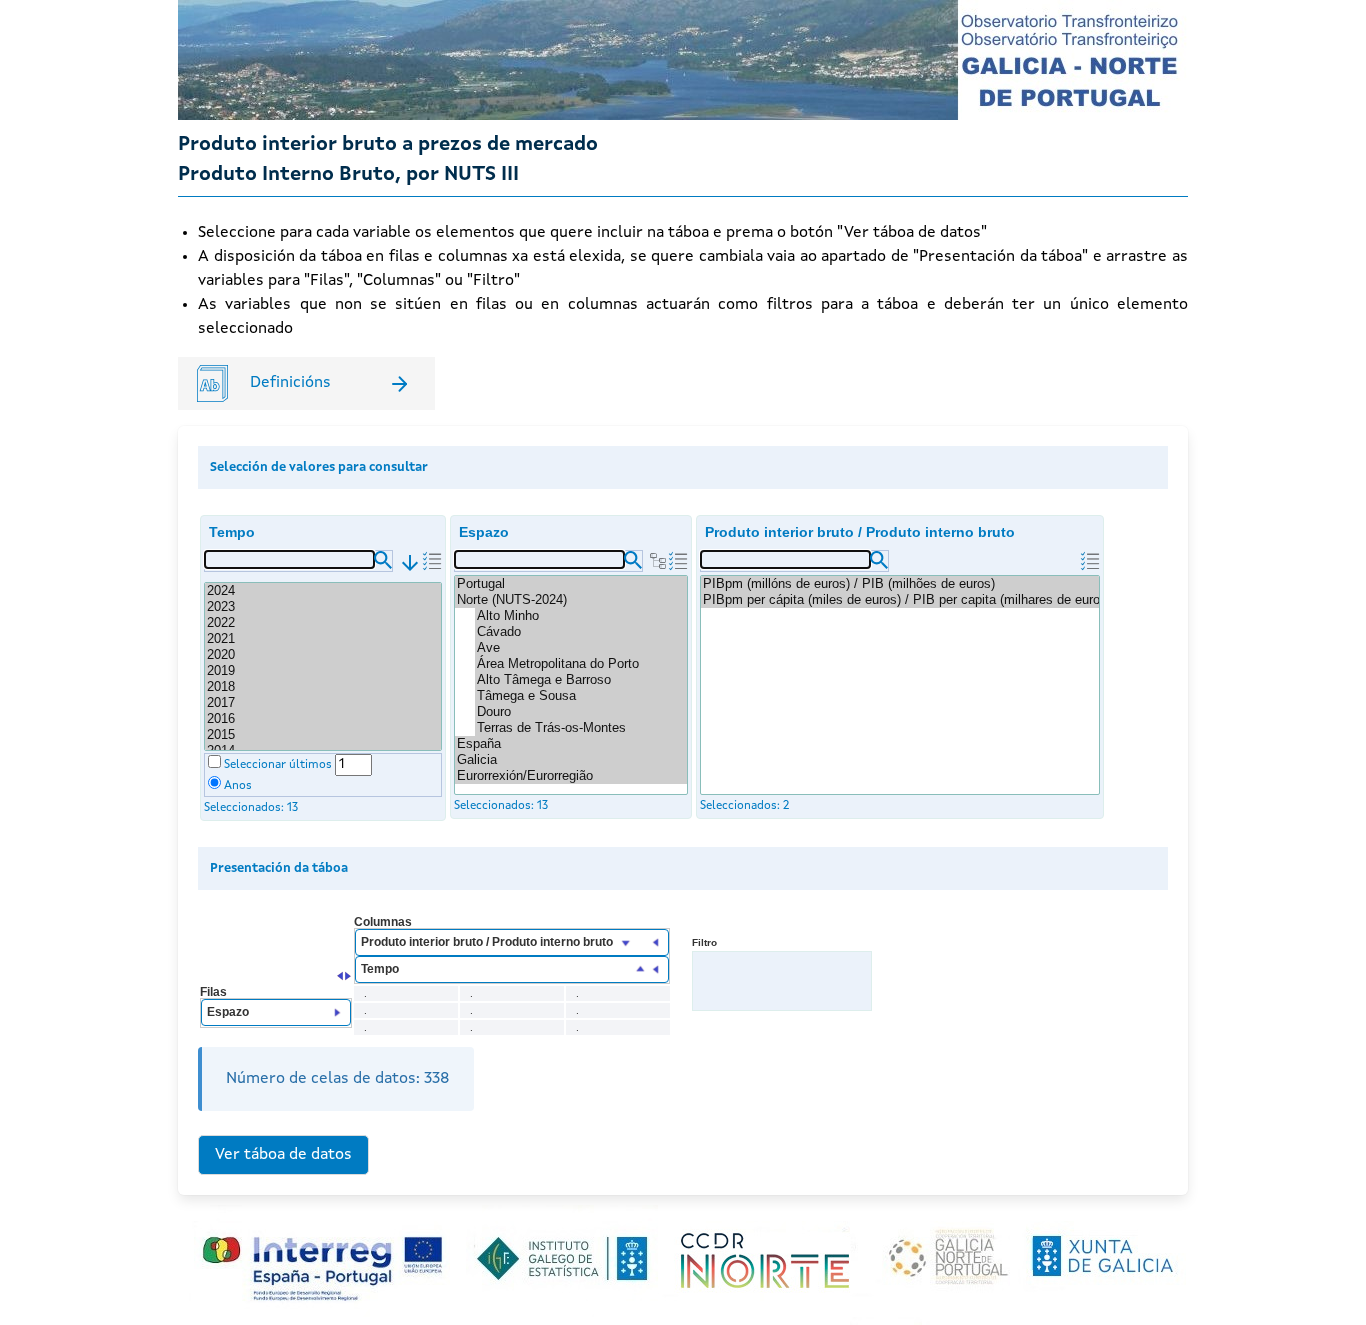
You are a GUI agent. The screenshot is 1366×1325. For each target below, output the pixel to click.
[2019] (323, 671)
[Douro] (581, 712)
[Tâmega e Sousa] (581, 696)
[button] (383, 560)
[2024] (323, 591)
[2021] (323, 639)
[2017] (323, 703)
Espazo (484, 532)
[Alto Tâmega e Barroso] (581, 680)
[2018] (323, 687)
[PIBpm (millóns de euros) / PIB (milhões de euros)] (900, 584)
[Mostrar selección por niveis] (658, 561)
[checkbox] (214, 761)
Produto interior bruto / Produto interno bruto (860, 532)
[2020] (323, 655)
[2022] (323, 623)
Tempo (232, 532)
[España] (571, 744)
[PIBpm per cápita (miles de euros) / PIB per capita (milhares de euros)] (900, 600)
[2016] (323, 719)
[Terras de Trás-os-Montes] (581, 728)
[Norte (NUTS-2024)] (571, 600)
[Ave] (581, 648)
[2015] (323, 735)
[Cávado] (581, 632)
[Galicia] (571, 760)
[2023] (323, 607)
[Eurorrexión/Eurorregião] (571, 776)
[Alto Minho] (581, 616)
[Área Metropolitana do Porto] (581, 664)
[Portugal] (571, 584)
